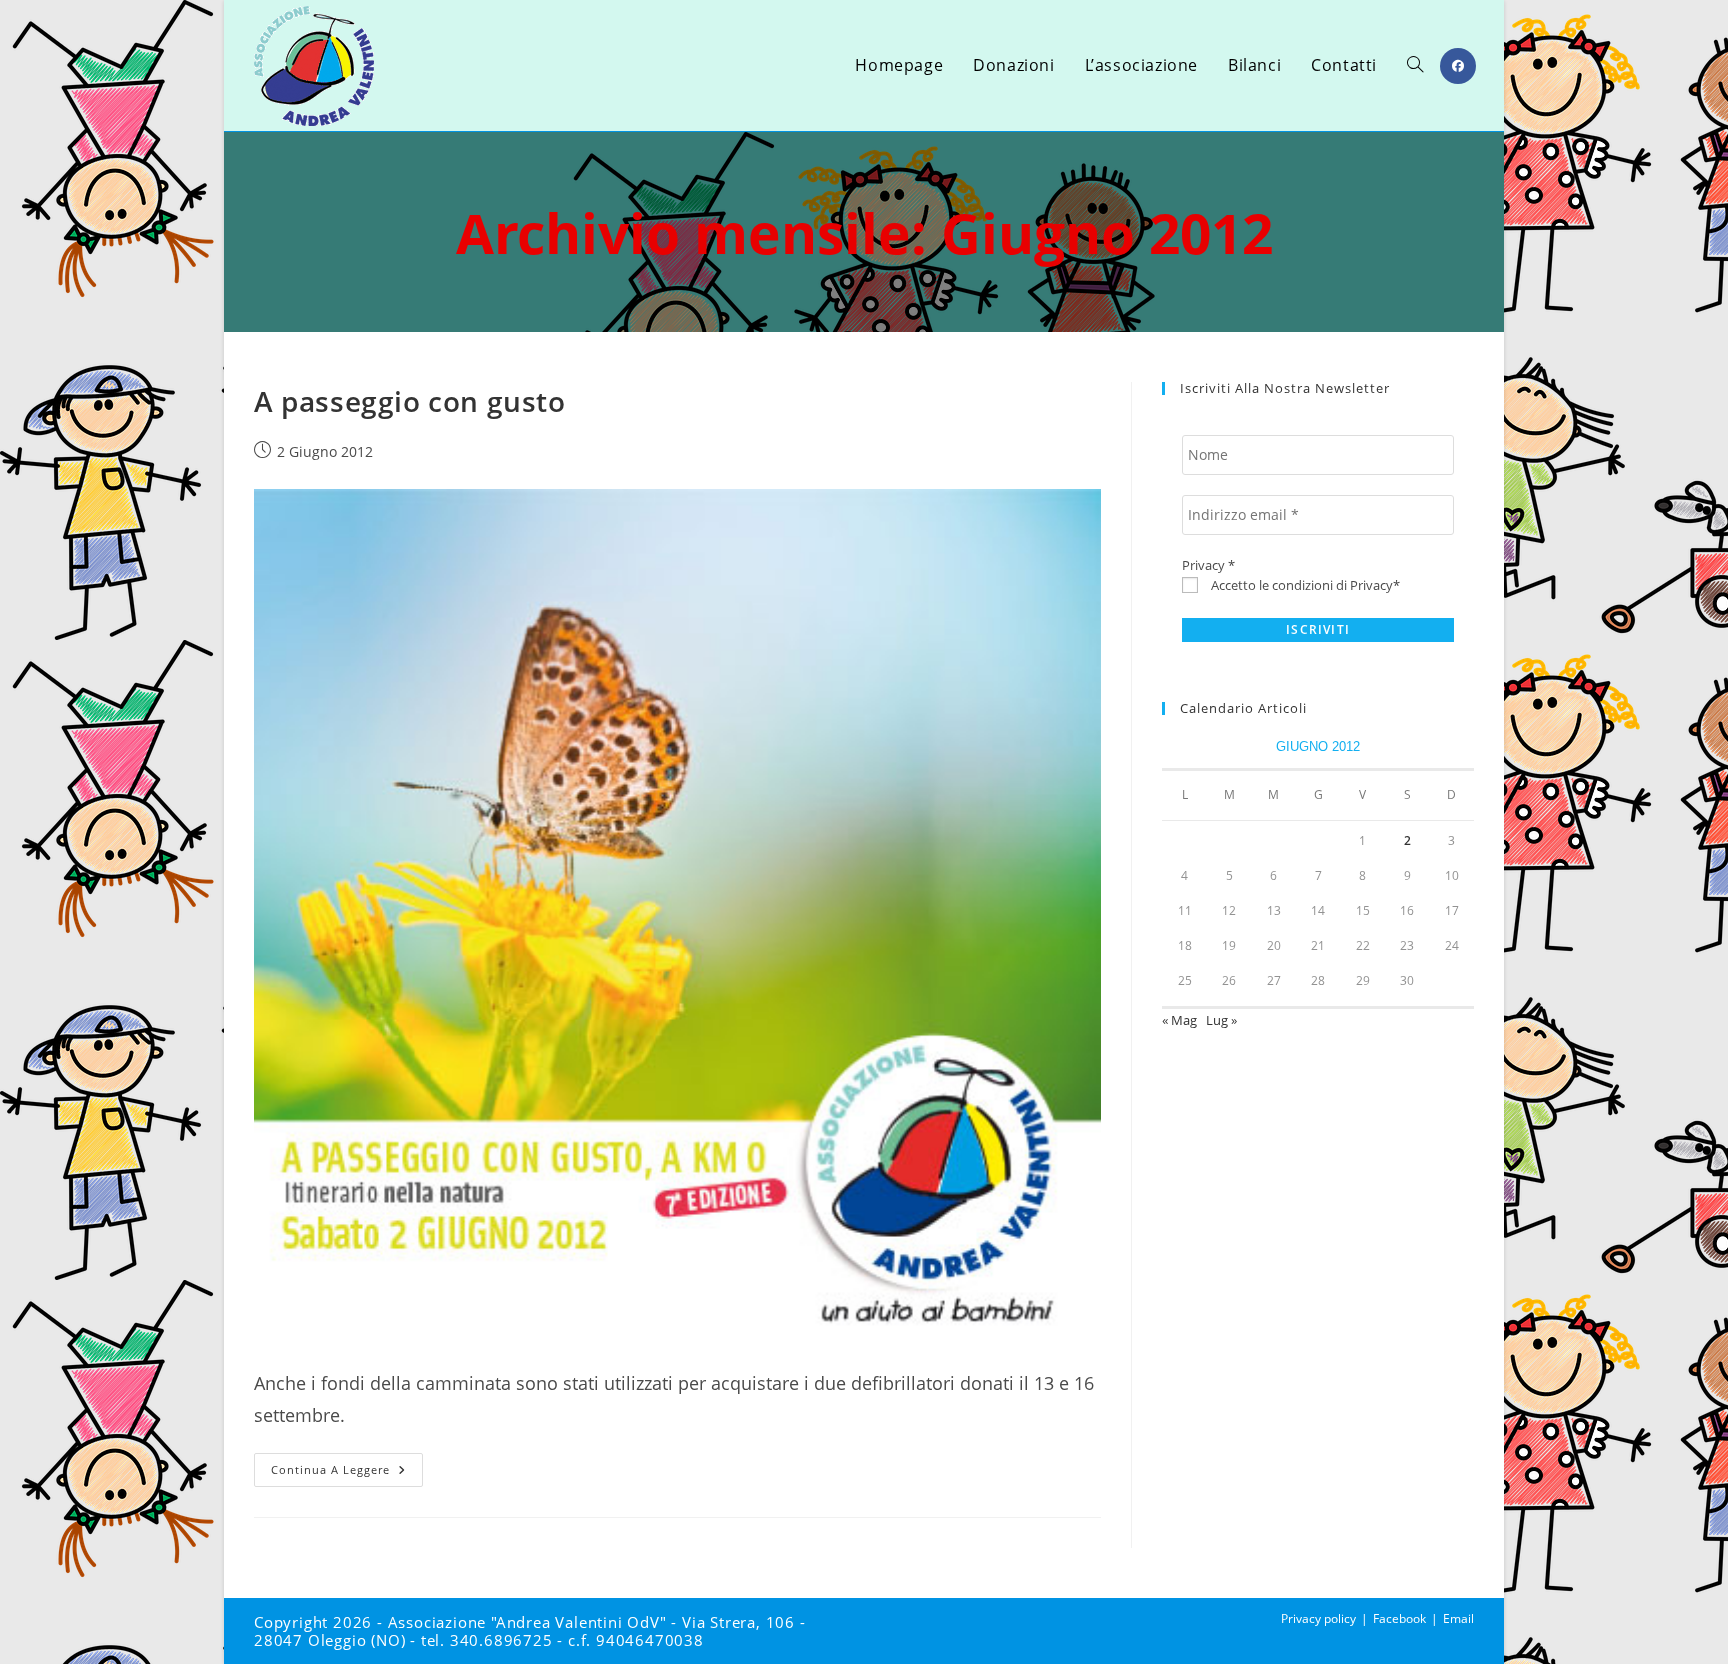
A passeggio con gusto (410, 401)
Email (1458, 1618)
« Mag (1179, 1020)
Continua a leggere (347, 1473)
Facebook (1399, 1618)
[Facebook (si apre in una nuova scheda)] (1458, 66)
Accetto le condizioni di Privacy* (1304, 585)
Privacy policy (1318, 1618)
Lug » (1221, 1020)
